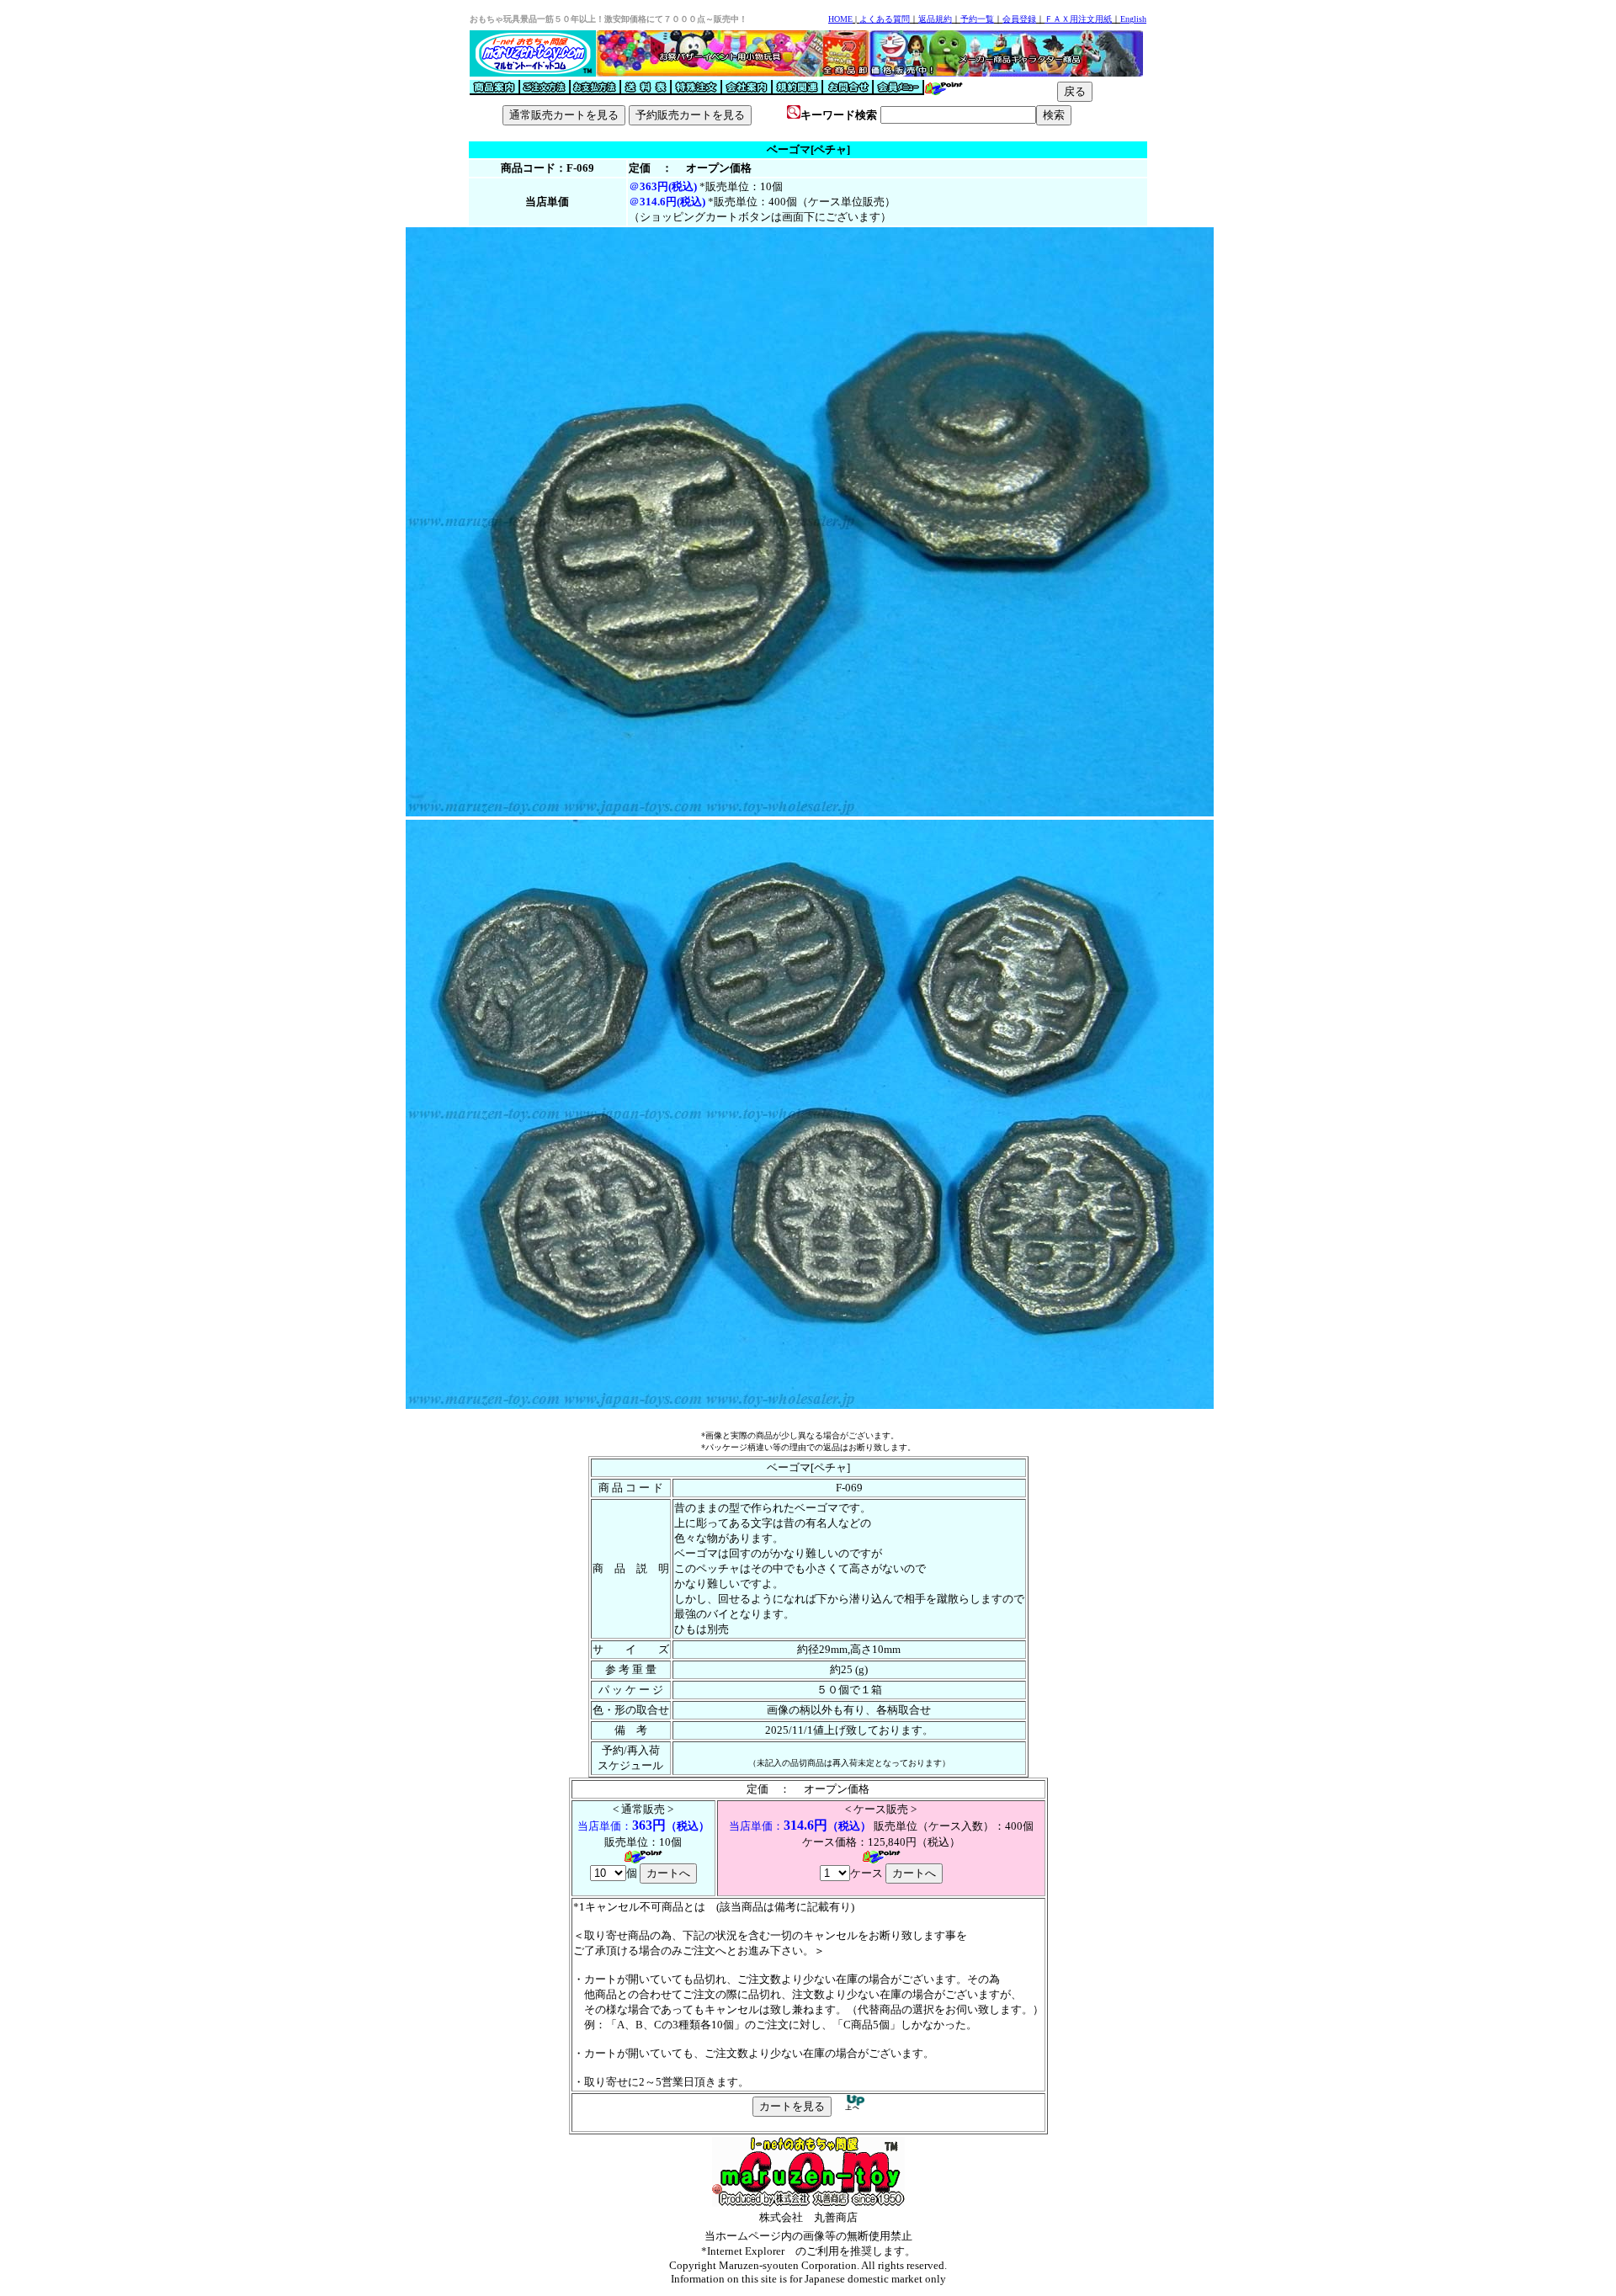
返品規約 (935, 19)
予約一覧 (977, 19)
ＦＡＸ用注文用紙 (1078, 19)
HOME (840, 19)
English (1133, 19)
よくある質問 (885, 19)
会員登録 (1019, 19)
